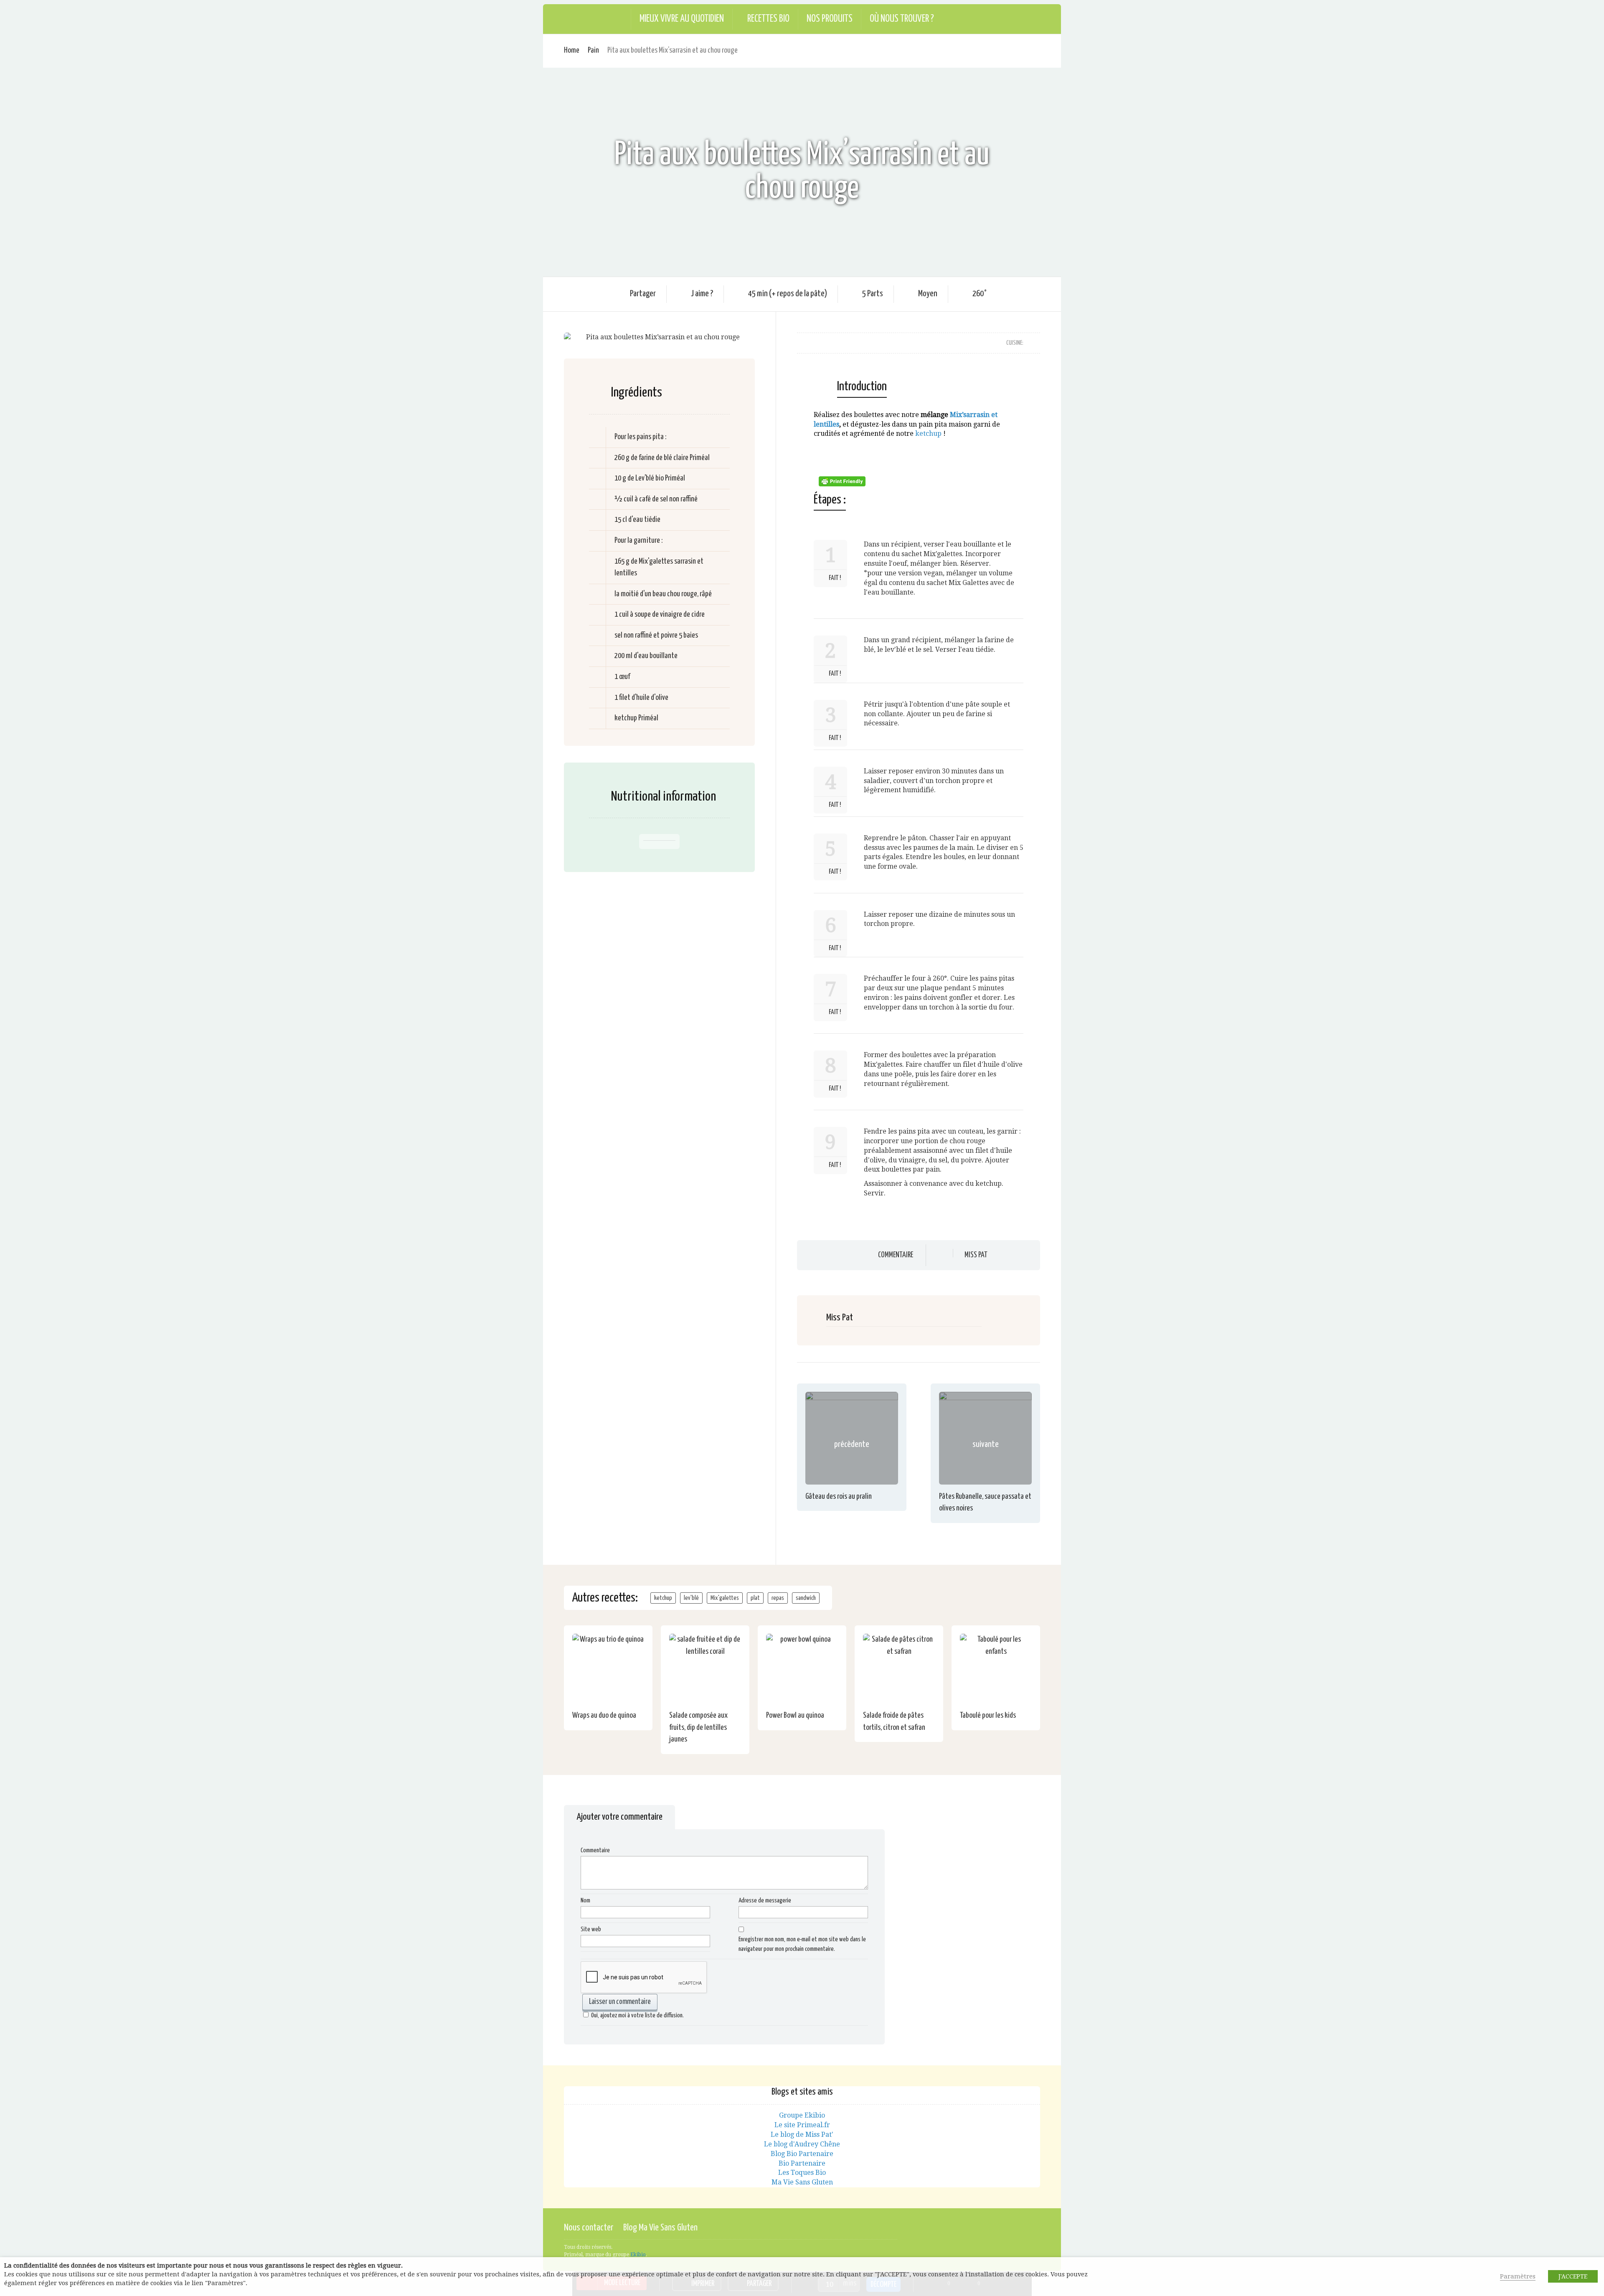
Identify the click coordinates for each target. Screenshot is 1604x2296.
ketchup (928, 434)
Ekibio (638, 2255)
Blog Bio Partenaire (802, 2154)
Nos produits (830, 19)
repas (778, 1598)
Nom (585, 1901)
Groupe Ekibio (802, 2115)
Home (572, 50)
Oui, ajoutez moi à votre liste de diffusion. (637, 2015)
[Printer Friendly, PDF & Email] (843, 481)
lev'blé (691, 1598)
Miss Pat (976, 1255)
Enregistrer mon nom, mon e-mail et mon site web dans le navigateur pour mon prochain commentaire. (802, 1944)
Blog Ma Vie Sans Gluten (660, 2228)
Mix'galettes (725, 1598)
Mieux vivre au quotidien (682, 19)
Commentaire (896, 1255)
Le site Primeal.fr (802, 2125)
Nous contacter (589, 2228)
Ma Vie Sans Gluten (802, 2182)
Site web (591, 1929)
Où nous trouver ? (902, 19)
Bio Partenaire (802, 2163)
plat (755, 1598)
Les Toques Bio (802, 2173)
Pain (593, 50)
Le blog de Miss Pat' (802, 2135)
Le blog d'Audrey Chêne (802, 2144)
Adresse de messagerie (765, 1901)
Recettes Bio (768, 19)
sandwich (806, 1598)
